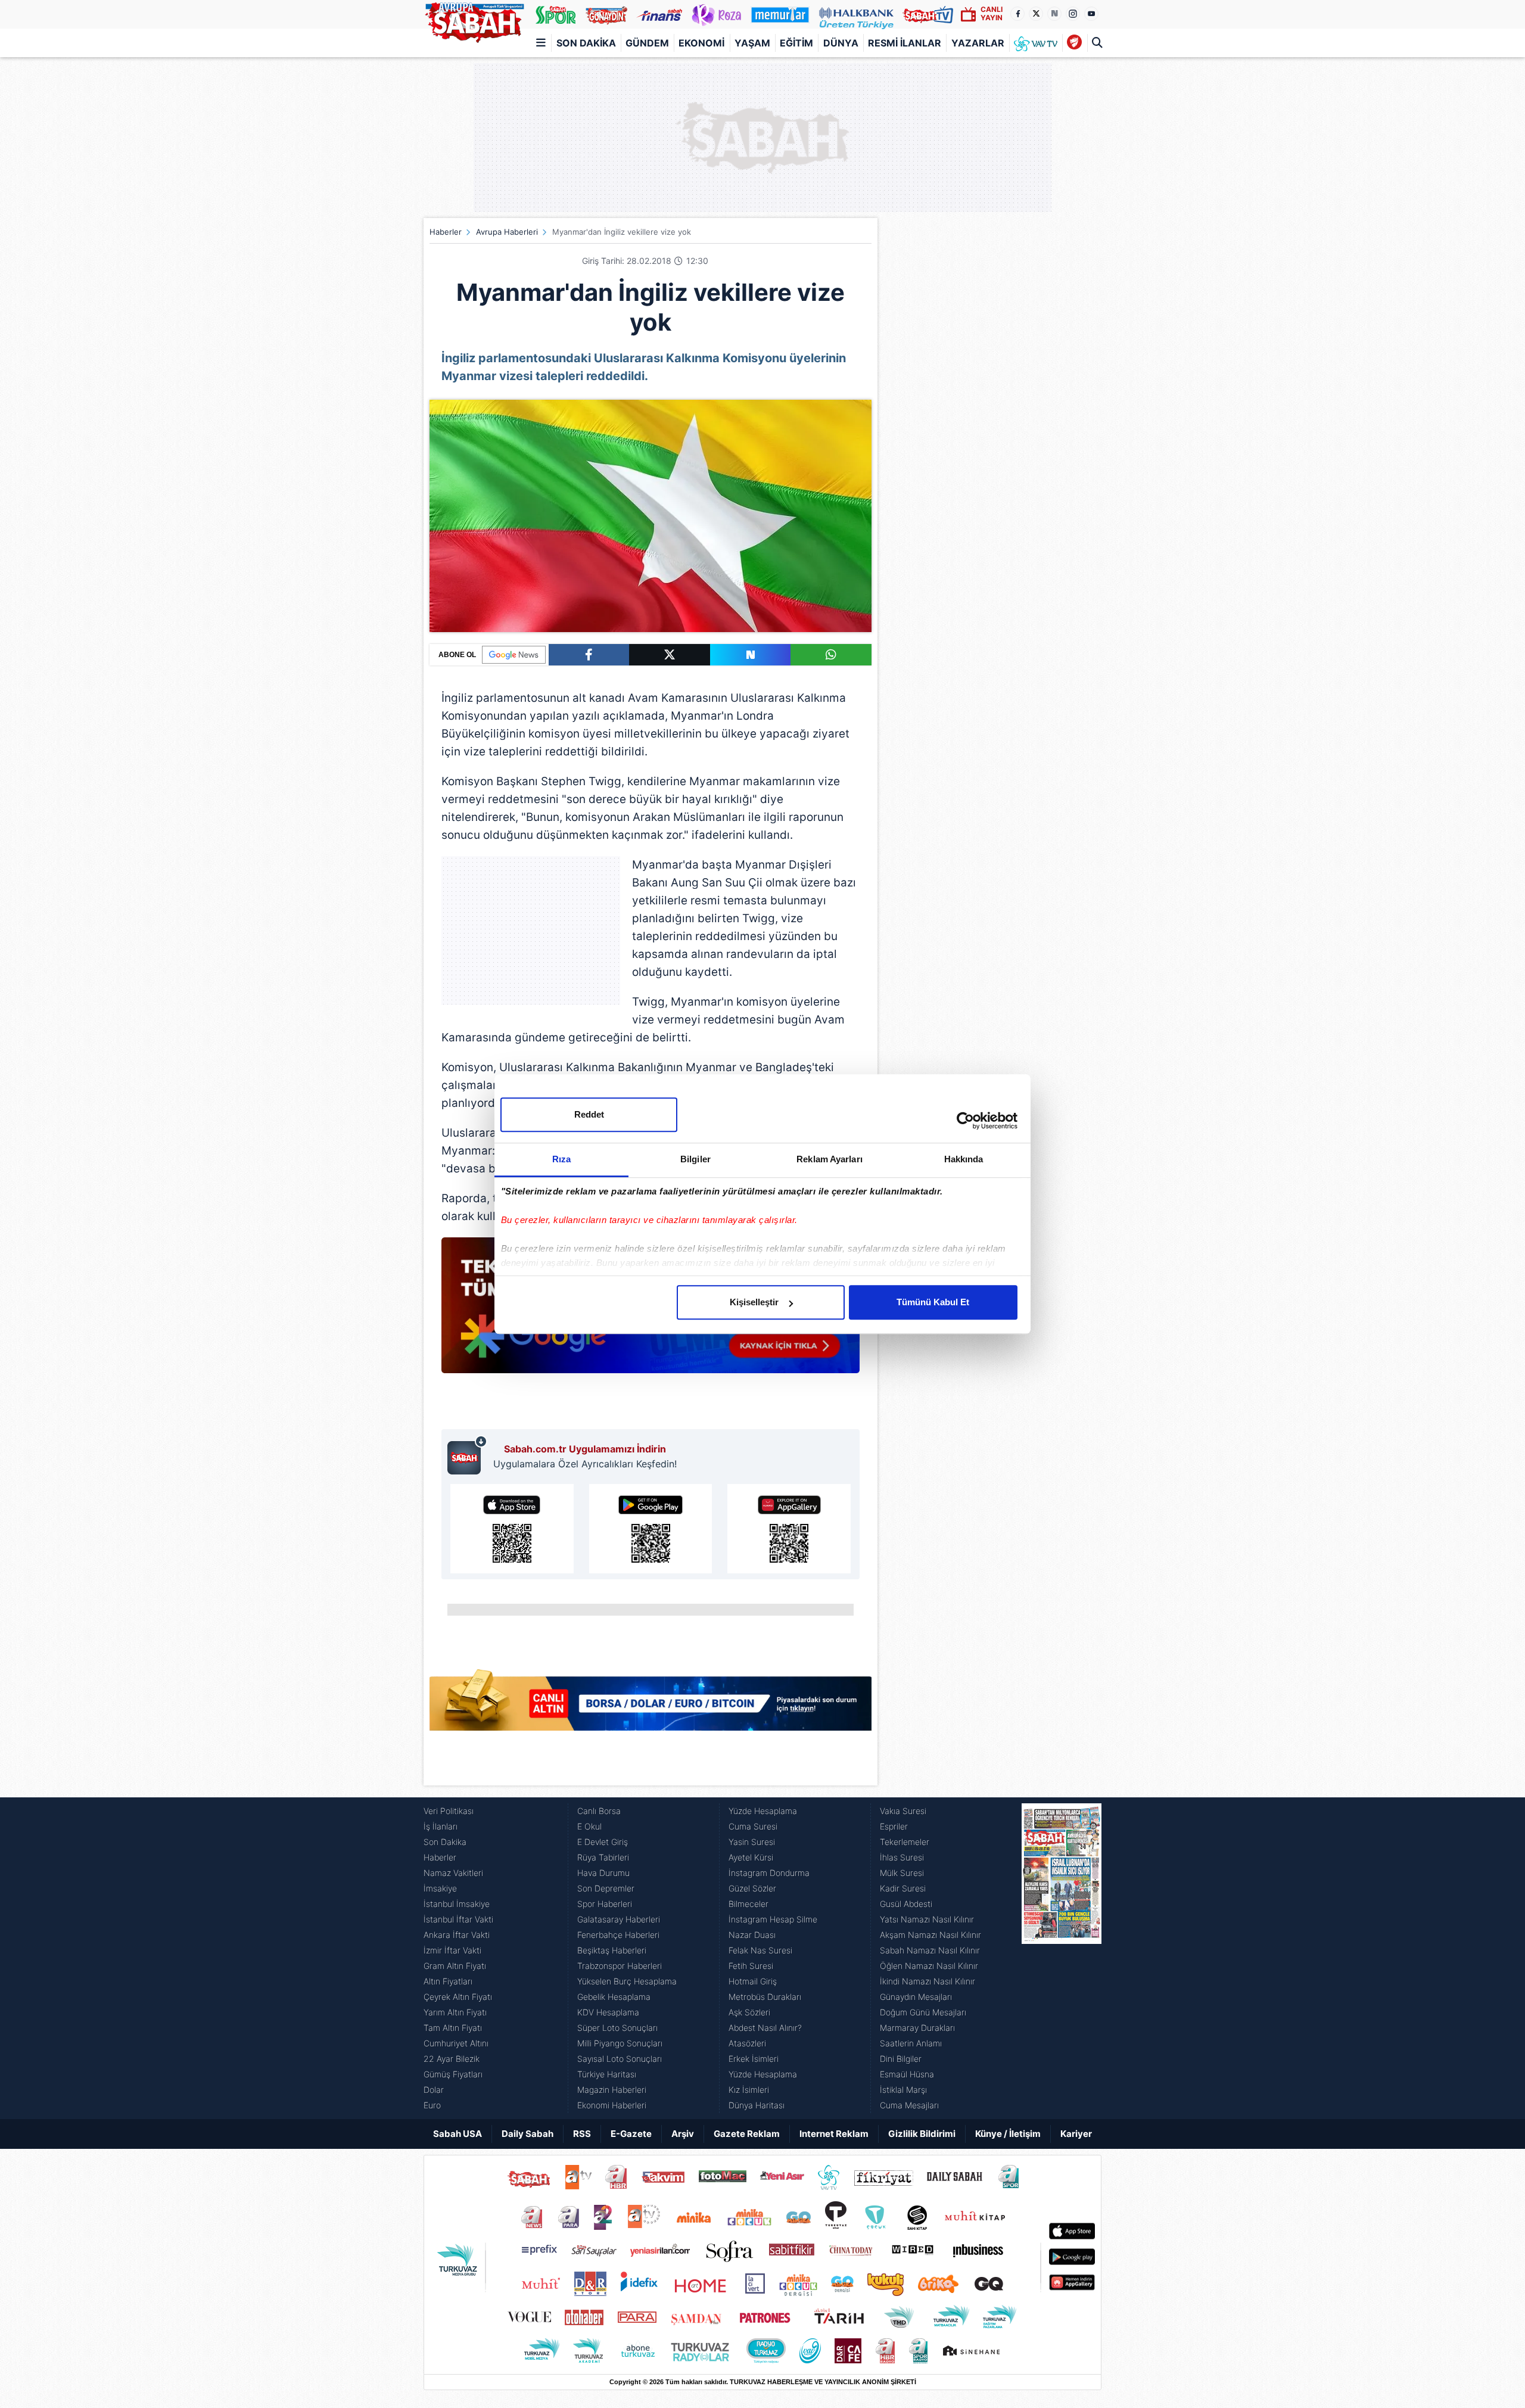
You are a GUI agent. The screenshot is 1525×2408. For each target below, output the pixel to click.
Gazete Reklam (747, 2134)
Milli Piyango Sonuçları (620, 2043)
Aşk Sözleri (749, 2012)
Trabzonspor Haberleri (620, 1966)
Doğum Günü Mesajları (923, 2012)
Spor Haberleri (605, 1904)
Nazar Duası (752, 1935)
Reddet (589, 1114)
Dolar (434, 2090)
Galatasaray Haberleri (619, 1919)
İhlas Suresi (902, 1857)
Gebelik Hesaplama (614, 1997)
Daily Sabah (527, 2134)
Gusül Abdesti (906, 1904)
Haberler (446, 232)
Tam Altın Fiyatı (453, 2028)
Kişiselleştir (754, 1302)
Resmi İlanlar (905, 43)
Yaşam (752, 43)
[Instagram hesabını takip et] (1073, 14)
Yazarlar (978, 43)
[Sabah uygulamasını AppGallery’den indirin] (789, 1529)
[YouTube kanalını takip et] (1091, 14)
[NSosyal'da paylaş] (751, 655)
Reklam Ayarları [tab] (830, 1159)
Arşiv (683, 2134)
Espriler (894, 1826)
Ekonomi (701, 43)
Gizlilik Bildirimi (922, 2134)
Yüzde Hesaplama (763, 1811)
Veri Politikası (449, 1811)
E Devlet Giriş (603, 1842)
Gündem (647, 43)
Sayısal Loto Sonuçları (620, 2059)
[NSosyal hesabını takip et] (1054, 14)
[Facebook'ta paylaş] (589, 655)
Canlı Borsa (599, 1811)
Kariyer (1076, 2134)
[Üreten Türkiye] (856, 14)
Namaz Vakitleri (453, 1873)
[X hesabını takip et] (1036, 14)
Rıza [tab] (561, 1159)
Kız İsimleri (749, 2090)
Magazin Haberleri (612, 2090)
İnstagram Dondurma (769, 1873)
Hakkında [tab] (964, 1159)
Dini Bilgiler (901, 2059)
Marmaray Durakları (917, 2028)
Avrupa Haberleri (507, 232)
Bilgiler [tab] (695, 1159)
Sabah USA (457, 2134)
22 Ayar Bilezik (452, 2059)
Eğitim (796, 43)
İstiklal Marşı (903, 2090)
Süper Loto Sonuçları (617, 2028)
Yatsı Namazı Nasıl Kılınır (927, 1919)
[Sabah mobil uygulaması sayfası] (467, 1455)
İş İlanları (441, 1826)
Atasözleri (747, 2043)
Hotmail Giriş (753, 1981)
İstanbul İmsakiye (457, 1904)
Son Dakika (586, 43)
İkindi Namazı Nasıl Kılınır (928, 1981)
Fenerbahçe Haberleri (618, 1935)
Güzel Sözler (752, 1888)
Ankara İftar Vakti (457, 1935)
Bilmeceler (749, 1904)
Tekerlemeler (905, 1842)
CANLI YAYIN (992, 13)
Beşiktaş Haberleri (612, 1950)
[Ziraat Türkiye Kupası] (1074, 43)
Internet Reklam (834, 2134)
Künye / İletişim (1008, 2134)
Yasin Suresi (752, 1842)
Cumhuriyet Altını (456, 2043)
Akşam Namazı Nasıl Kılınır (930, 1935)
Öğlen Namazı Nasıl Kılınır (929, 1966)
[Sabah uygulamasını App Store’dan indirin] (512, 1529)
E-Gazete (631, 2134)
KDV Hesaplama (608, 2012)
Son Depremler (606, 1888)
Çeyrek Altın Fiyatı (458, 1997)
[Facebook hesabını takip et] (1017, 14)
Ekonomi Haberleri (612, 2105)
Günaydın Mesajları (916, 1997)
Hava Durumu (603, 1873)
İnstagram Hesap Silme (773, 1919)
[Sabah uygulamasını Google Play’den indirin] (651, 1529)
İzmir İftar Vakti (452, 1950)
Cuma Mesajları (909, 2105)
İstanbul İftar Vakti (458, 1919)
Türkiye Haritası (607, 2074)
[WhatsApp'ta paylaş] (831, 655)
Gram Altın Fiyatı (455, 1966)
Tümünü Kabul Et (933, 1302)
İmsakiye (440, 1888)
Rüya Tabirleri (603, 1857)
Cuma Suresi (753, 1826)
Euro (432, 2105)
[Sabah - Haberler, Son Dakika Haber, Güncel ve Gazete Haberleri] (474, 20)
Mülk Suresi (902, 1873)
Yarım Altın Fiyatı (455, 2012)
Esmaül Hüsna (907, 2074)
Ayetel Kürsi (751, 1857)
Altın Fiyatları (448, 1981)
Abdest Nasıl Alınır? (765, 2028)
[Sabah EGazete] (1062, 1958)
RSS (582, 2134)
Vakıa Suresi (903, 1811)
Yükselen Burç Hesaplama (627, 1981)
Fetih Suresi (751, 1966)
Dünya (841, 43)
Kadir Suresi (903, 1888)
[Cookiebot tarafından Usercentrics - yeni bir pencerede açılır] (965, 1121)
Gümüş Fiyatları (453, 2074)
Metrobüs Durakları (765, 1997)
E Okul (589, 1826)
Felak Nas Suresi (760, 1950)
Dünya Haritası (757, 2105)
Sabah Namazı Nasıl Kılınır (930, 1950)
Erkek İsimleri (754, 2059)
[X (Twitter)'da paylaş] (670, 655)
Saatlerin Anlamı (911, 2043)
